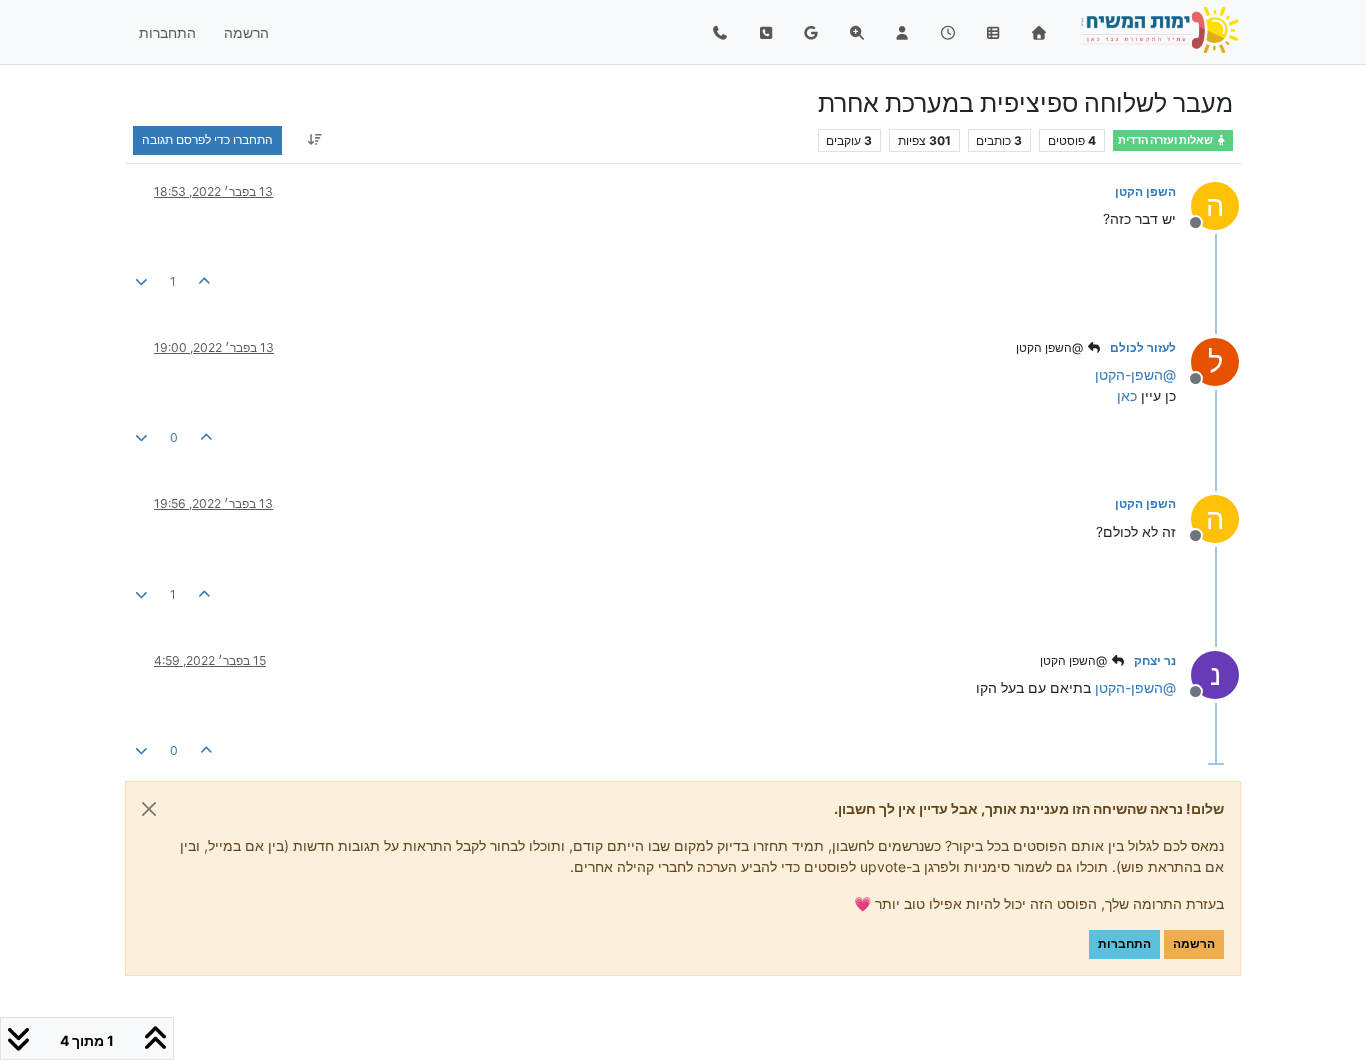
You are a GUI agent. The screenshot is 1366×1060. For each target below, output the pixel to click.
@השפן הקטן (1051, 347)
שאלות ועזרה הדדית (1166, 140)
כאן (1127, 395)
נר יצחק (1155, 660)
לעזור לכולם (1143, 347)
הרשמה (1194, 943)
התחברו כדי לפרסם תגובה (207, 139)
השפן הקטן (1145, 191)
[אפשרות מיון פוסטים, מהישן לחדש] (314, 140)
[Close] (149, 809)
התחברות (1124, 943)
